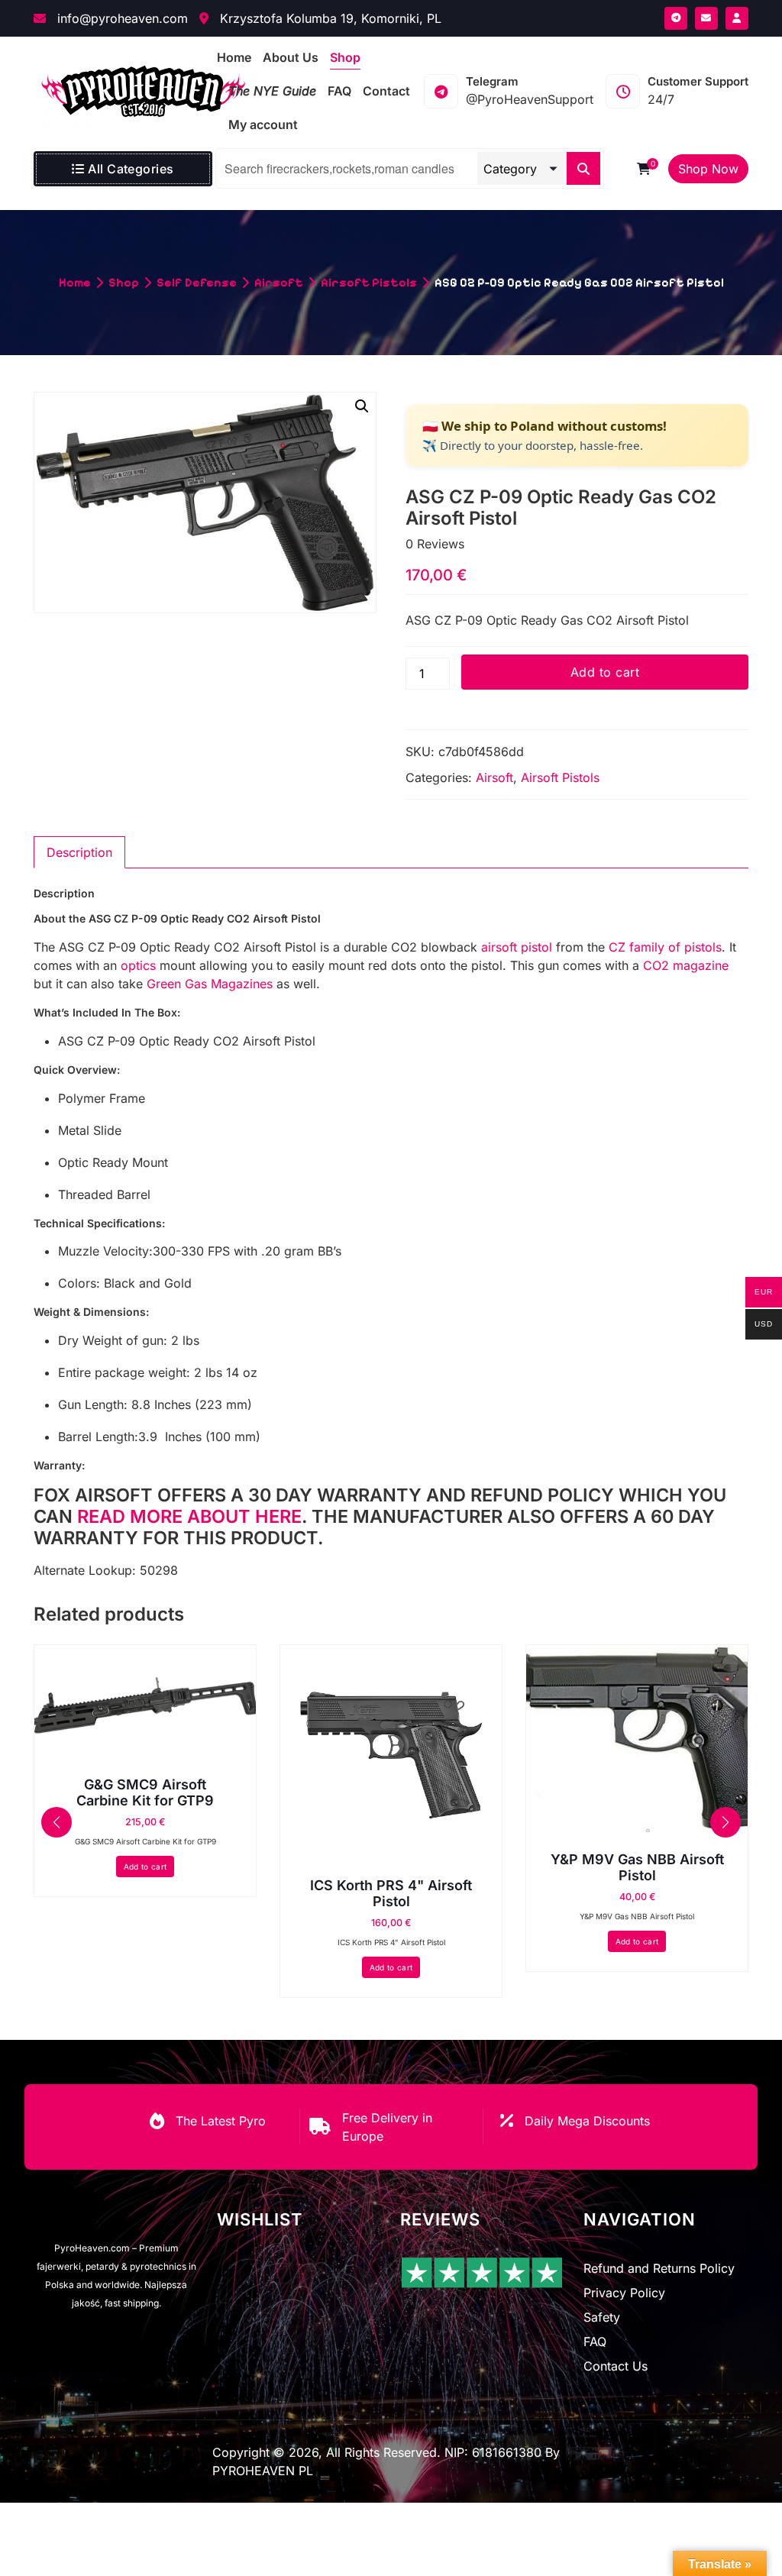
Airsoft (279, 282)
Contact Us (616, 2366)
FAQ (595, 2342)
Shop (124, 282)
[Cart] (644, 169)
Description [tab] (79, 852)
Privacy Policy (624, 2293)
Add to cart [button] (145, 1867)
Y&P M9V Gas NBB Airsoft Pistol (637, 1868)
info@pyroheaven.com (121, 18)
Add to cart (605, 672)
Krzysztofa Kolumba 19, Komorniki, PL (329, 18)
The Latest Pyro (221, 2121)
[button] (362, 406)
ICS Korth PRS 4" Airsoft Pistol (391, 1894)
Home (75, 282)
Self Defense (197, 282)
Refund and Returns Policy (659, 2268)
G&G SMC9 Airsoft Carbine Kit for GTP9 (145, 1793)
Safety (602, 2317)
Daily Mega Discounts (587, 2121)
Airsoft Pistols (369, 282)
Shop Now (708, 169)
